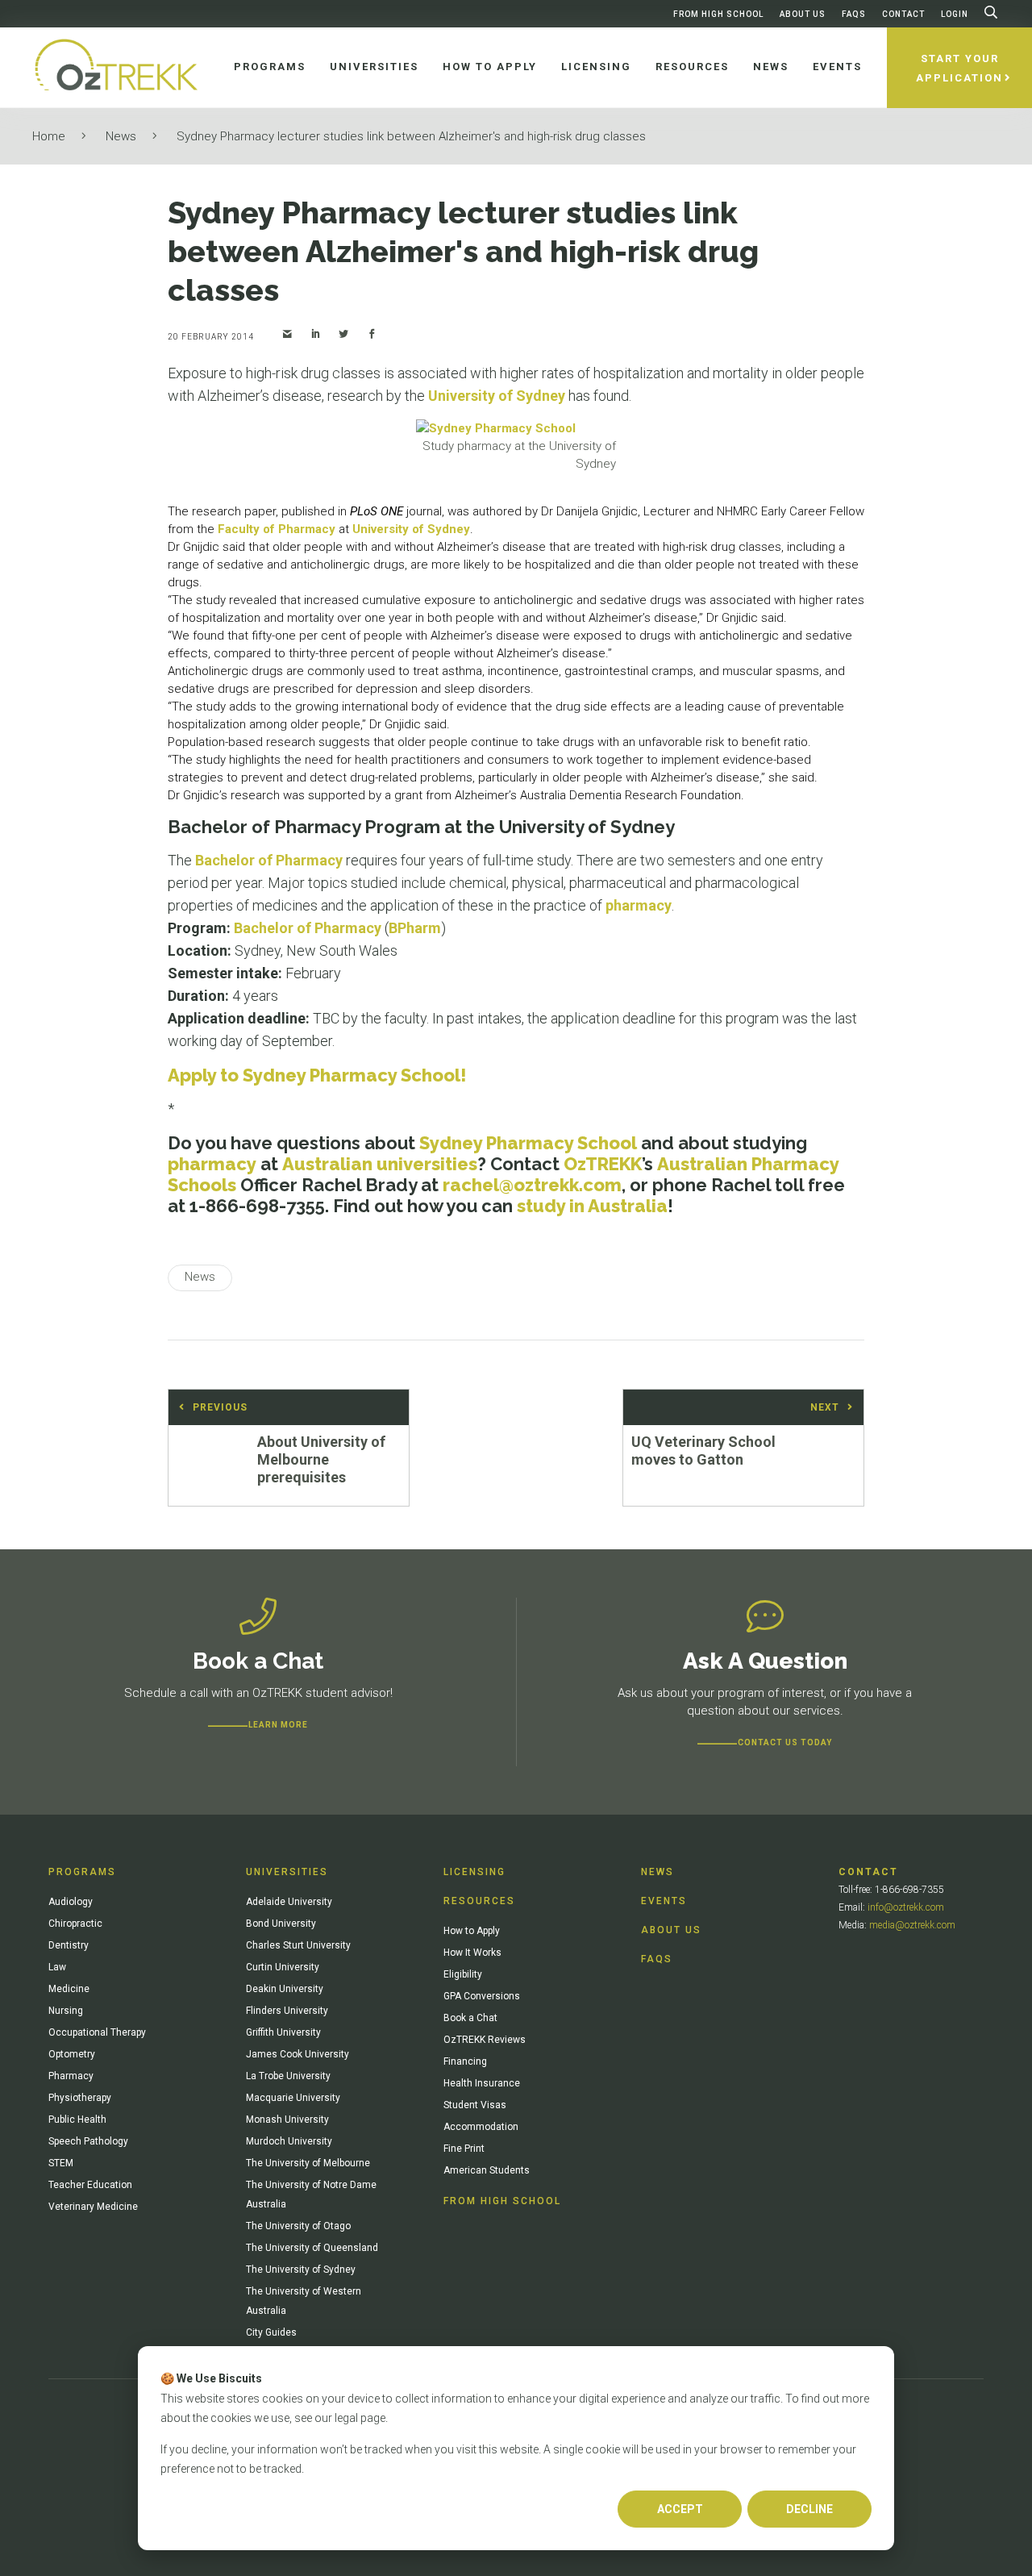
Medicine (69, 1989)
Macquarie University (293, 2098)
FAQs (854, 14)
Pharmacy (71, 2076)
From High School (718, 14)
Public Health (77, 2120)
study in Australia (592, 1206)
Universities (287, 1872)
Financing (465, 2061)
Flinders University (287, 2011)
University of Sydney (497, 396)
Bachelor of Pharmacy (269, 860)
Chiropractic (75, 1924)
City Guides (271, 2332)
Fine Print (464, 2149)
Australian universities (380, 1164)
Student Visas (475, 2105)
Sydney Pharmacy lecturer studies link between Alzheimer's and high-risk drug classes (411, 136)
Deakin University (285, 1989)
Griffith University (283, 2032)
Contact (903, 14)
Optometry (72, 2054)
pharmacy (639, 905)
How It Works (472, 1953)
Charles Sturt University (298, 1945)
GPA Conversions (482, 1996)
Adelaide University (289, 1902)
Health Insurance (482, 2083)
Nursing (66, 2011)
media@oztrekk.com (912, 1925)
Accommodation (481, 2127)
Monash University (287, 2120)
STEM (61, 2163)
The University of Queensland (312, 2248)
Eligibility (463, 1974)
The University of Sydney (301, 2270)
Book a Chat (470, 2018)
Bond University (281, 1924)
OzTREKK (603, 1164)
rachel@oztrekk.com (532, 1185)
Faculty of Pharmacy (277, 529)
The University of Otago (298, 2226)
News (121, 136)
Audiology (71, 1902)
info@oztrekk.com (906, 1907)
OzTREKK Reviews (485, 2040)
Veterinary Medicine (93, 2207)
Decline (809, 2509)
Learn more (278, 1725)
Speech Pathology (88, 2141)
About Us (803, 14)
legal (346, 2418)
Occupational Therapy (97, 2032)
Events (664, 1901)
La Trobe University (288, 2076)
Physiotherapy (80, 2098)
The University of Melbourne (308, 2163)
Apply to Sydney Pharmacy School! (317, 1075)
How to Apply (472, 1931)
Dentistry (69, 1945)
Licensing (474, 1872)
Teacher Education (90, 2185)
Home (49, 136)
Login (955, 14)
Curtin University (283, 1967)
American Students (487, 2170)
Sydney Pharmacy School (528, 1143)
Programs (82, 1872)
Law (57, 1967)
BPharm (415, 928)
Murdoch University (289, 2141)
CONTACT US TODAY (785, 1742)
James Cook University (298, 2054)
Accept (680, 2509)
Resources (479, 1901)
